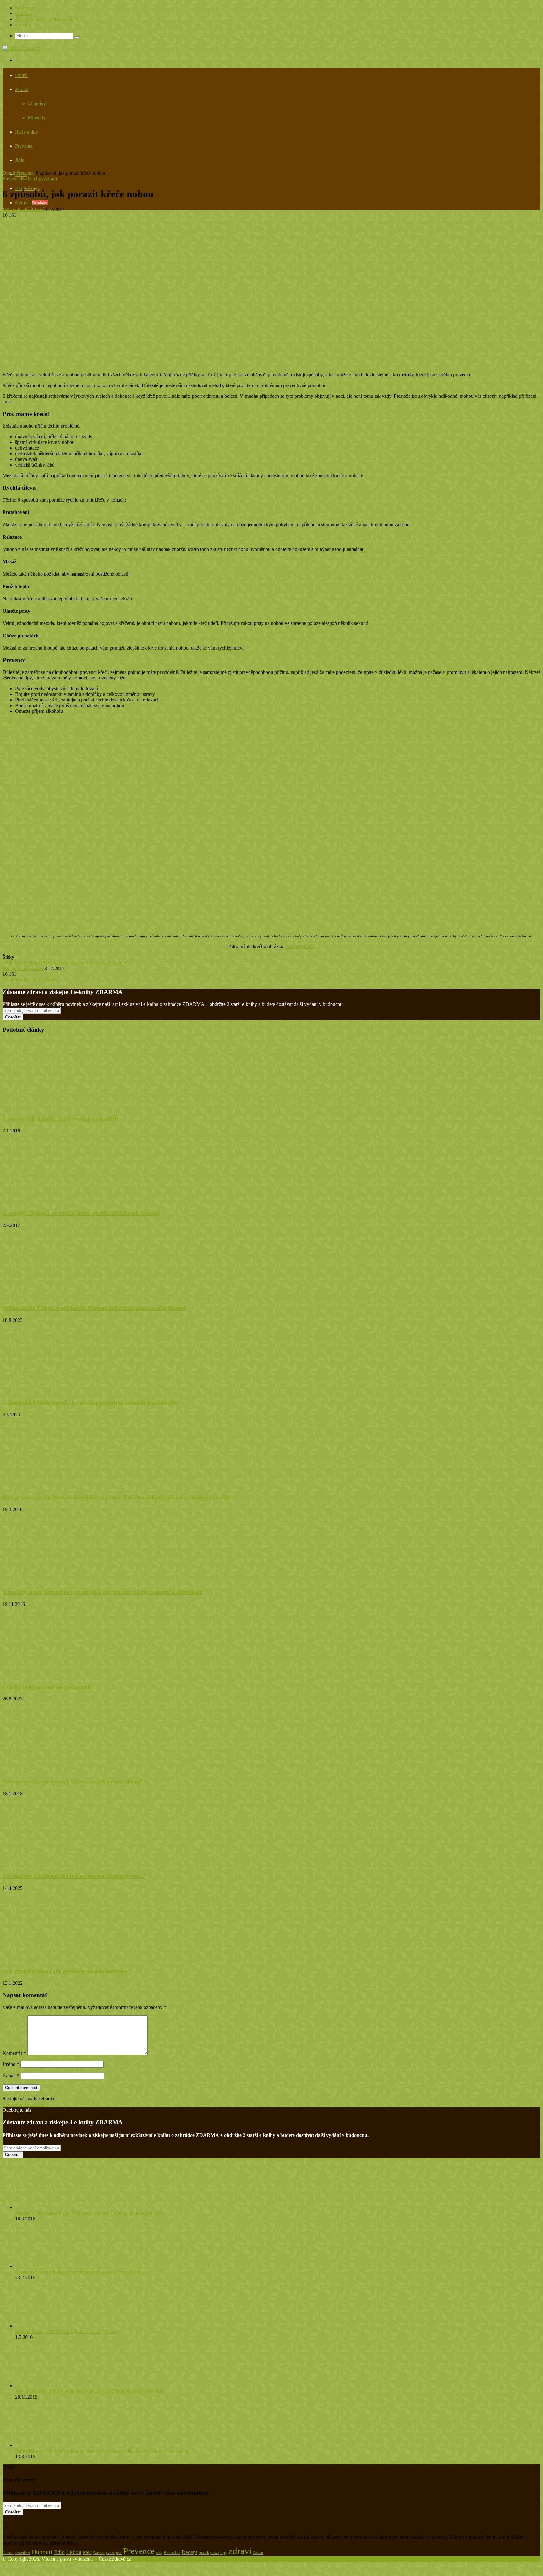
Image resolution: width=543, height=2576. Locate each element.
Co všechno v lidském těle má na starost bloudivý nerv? (74, 1876)
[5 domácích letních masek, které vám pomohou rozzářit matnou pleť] (64, 1391)
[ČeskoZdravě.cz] (21, 48)
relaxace (94, 963)
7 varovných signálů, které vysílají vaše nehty (61, 1119)
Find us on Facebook (23, 2104)
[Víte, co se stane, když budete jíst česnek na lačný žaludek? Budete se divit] (50, 2385)
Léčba (74, 2552)
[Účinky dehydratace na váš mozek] (64, 1675)
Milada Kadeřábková (23, 209)
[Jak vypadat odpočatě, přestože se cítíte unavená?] (64, 1959)
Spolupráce (26, 8)
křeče (8, 963)
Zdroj (8, 722)
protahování (72, 963)
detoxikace (23, 2553)
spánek (204, 2553)
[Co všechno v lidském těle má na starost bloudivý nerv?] (64, 1864)
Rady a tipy (27, 132)
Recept (189, 2552)
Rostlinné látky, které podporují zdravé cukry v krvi (66, 2331)
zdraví (240, 2551)
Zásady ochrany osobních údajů (47, 19)
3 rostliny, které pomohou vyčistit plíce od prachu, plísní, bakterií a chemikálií (103, 1592)
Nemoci (31, 202)
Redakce (24, 13)
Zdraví (22, 89)
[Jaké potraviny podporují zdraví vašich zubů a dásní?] (55, 1769)
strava (215, 2553)
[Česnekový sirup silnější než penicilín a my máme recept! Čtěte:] (50, 2266)
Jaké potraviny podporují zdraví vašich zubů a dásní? (73, 1781)
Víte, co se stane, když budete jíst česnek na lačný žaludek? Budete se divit (89, 2391)
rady (159, 2553)
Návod (99, 2553)
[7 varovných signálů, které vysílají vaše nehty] (64, 1106)
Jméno (11, 2064)
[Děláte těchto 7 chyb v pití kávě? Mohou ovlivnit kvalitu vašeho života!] (64, 1296)
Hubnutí (42, 2552)
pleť (119, 2553)
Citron (8, 2553)
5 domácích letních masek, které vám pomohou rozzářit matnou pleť (91, 1403)
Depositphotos (300, 946)
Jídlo (20, 160)
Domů (21, 75)
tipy (224, 2552)
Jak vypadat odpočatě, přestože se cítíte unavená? (67, 1971)
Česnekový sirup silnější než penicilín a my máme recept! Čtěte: (78, 2272)
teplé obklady (116, 963)
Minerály (37, 118)
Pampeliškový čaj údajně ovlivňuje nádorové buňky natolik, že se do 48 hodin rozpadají (102, 2451)
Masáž (21, 963)
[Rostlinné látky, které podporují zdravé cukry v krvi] (47, 2326)
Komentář (14, 2053)
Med (87, 2552)
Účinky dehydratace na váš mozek (47, 1687)
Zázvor (258, 2553)
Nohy (34, 963)
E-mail (11, 2076)
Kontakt (23, 25)
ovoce (110, 2553)
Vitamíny (37, 104)
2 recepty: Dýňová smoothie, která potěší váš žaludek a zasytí (81, 1213)
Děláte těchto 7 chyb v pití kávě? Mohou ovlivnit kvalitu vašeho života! (94, 1308)
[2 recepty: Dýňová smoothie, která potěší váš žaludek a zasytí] (59, 1201)
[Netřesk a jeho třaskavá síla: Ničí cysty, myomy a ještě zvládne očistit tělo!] (50, 2207)
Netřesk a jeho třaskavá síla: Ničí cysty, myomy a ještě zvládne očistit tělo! (89, 2213)
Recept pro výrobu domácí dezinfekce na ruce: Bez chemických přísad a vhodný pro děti (116, 1497)
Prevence (24, 146)
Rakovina (172, 2553)
